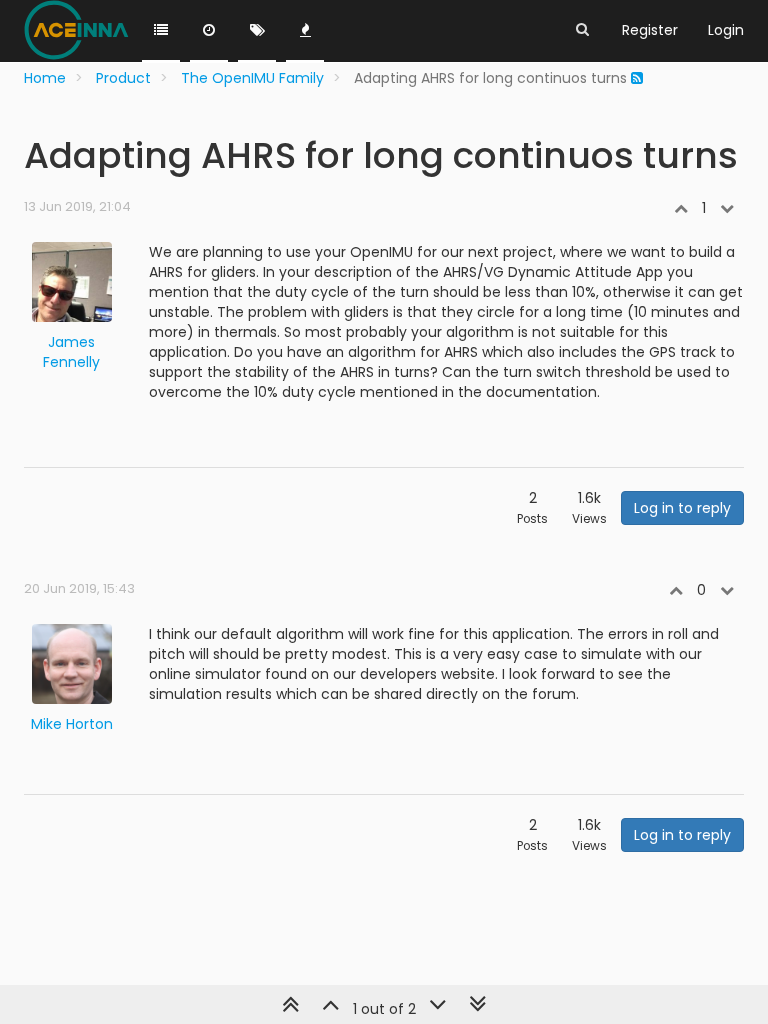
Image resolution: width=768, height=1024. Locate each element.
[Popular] (305, 31)
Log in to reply (682, 508)
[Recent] (209, 31)
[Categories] (161, 31)
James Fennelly (71, 352)
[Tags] (257, 31)
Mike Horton (72, 724)
